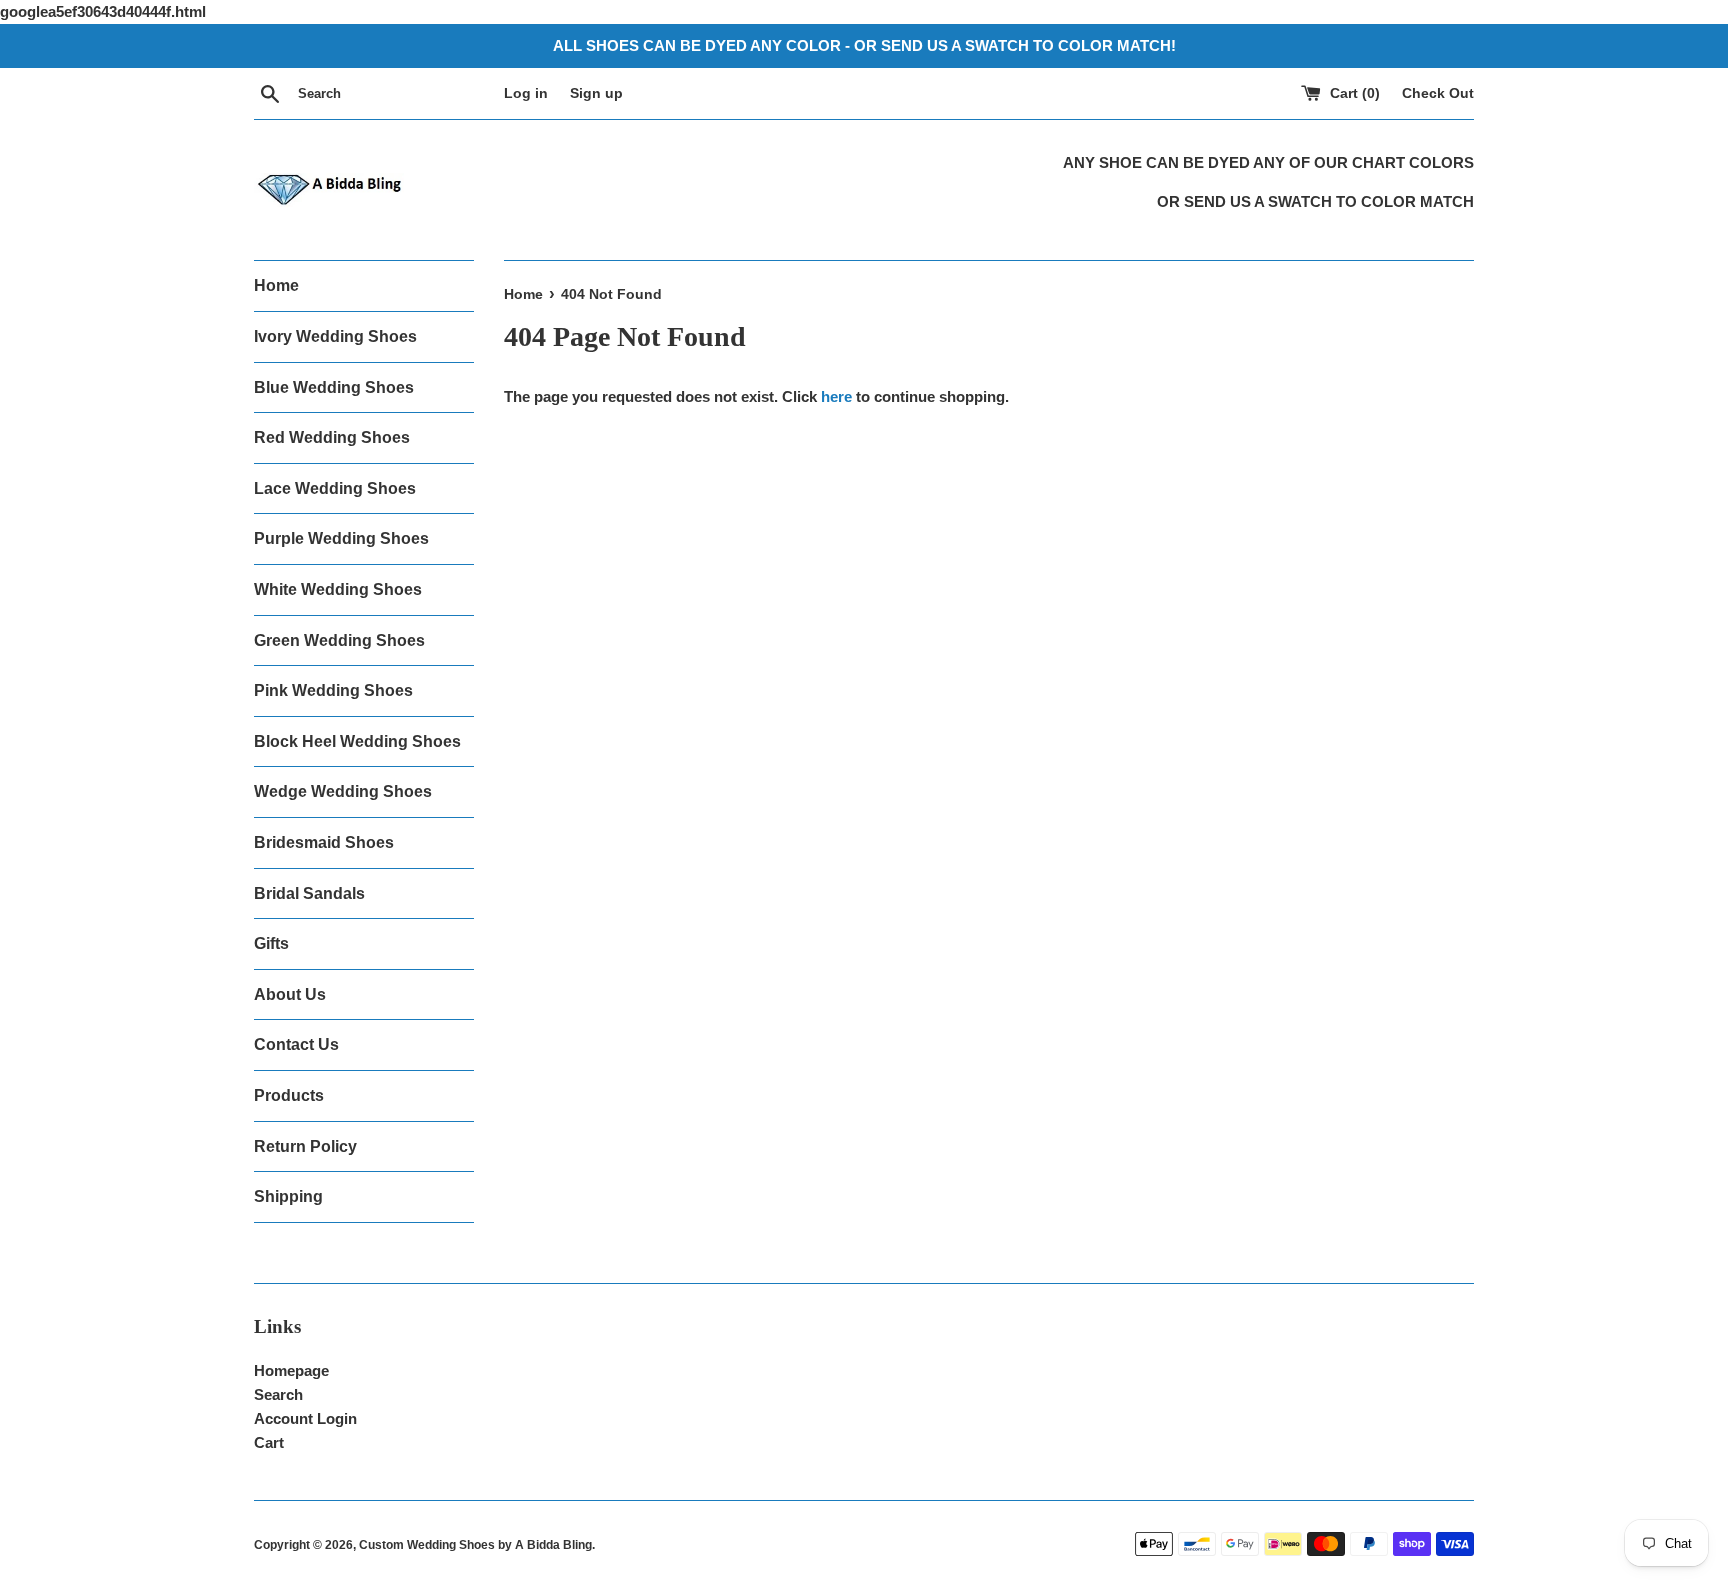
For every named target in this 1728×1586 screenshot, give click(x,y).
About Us (290, 994)
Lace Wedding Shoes (335, 488)
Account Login (305, 1418)
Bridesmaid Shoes (324, 842)
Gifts (271, 943)
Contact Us (296, 1044)
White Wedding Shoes (338, 589)
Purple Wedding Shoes (341, 538)
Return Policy (305, 1146)
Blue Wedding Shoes (334, 387)
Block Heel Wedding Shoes (357, 741)
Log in (526, 93)
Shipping (288, 1196)
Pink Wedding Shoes (333, 690)
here (836, 396)
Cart (269, 1442)
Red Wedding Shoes (332, 437)
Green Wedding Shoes (339, 640)
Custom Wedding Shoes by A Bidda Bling (475, 1545)
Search (278, 1394)
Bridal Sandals (309, 893)
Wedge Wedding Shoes (343, 791)
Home (276, 285)
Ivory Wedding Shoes (335, 336)
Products (289, 1095)
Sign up (596, 93)
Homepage (291, 1370)
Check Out (1438, 93)
